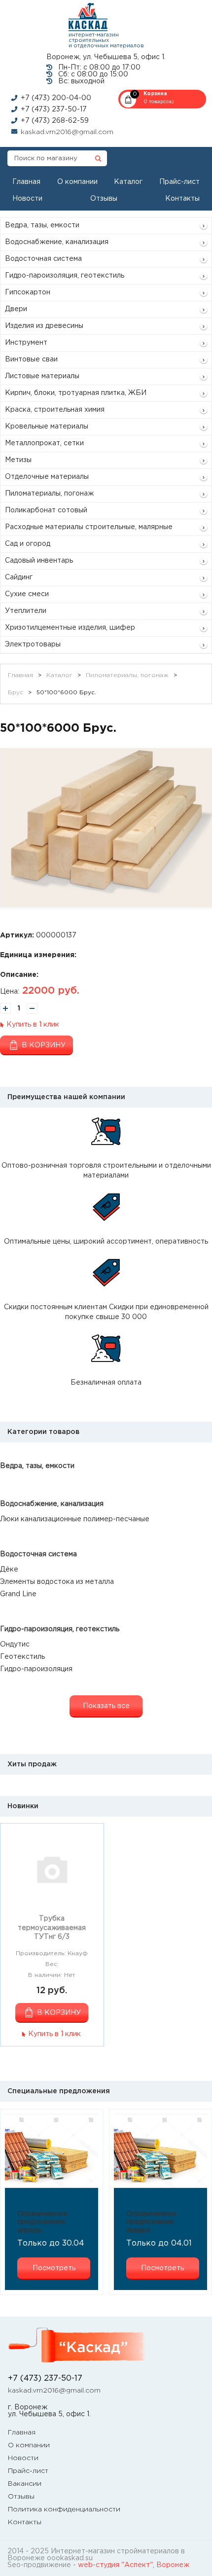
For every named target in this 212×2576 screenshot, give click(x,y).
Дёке (9, 1570)
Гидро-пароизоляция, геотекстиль (65, 276)
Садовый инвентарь (39, 561)
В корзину (44, 1045)
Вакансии (25, 2484)
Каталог (128, 182)
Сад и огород (28, 544)
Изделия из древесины (44, 326)
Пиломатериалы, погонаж (49, 494)
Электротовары (33, 644)
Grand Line (18, 1594)
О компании (77, 182)
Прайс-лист (179, 182)
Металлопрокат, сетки (44, 443)
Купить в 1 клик (33, 1025)
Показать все (106, 1706)
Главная (26, 182)
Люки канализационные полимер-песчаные (75, 1519)
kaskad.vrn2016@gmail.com (67, 132)
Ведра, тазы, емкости (42, 225)
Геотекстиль (22, 1657)
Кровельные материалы (47, 427)
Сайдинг (19, 577)
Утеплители (26, 611)
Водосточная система (43, 259)
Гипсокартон (28, 292)
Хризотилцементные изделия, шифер (70, 628)
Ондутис (15, 1645)
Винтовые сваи (31, 359)
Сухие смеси (27, 594)
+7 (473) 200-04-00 (56, 98)
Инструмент (26, 343)
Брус (16, 693)
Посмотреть (54, 2268)
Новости (27, 199)
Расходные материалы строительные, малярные (89, 527)
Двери (16, 309)
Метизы (18, 460)
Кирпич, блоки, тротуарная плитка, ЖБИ (76, 393)
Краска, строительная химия (55, 410)
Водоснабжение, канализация (57, 242)
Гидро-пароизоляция (36, 1669)
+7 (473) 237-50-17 (54, 109)
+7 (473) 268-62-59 (55, 121)
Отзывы (104, 199)
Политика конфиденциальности (64, 2509)
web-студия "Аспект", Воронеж (134, 2565)
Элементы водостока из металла (57, 1582)
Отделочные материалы (47, 477)
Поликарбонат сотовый (46, 510)
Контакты (182, 199)
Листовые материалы (42, 376)
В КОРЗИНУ (59, 2013)
